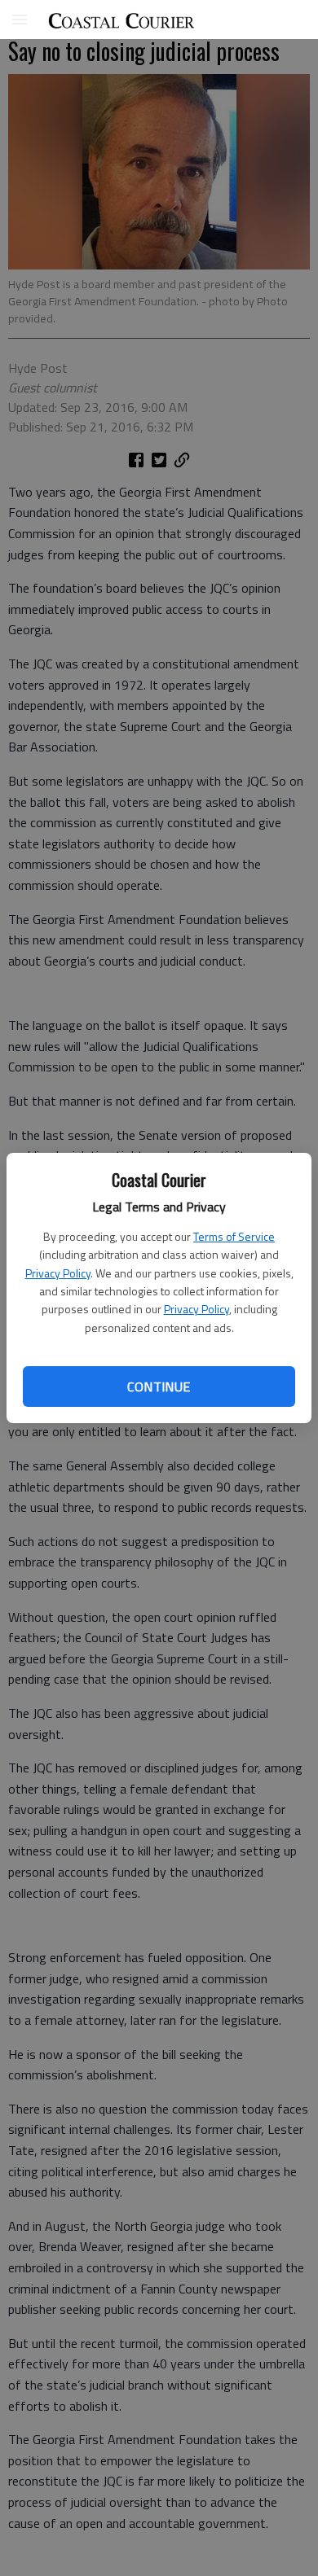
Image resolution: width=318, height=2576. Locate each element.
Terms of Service (234, 1236)
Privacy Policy (58, 1273)
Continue (159, 1387)
